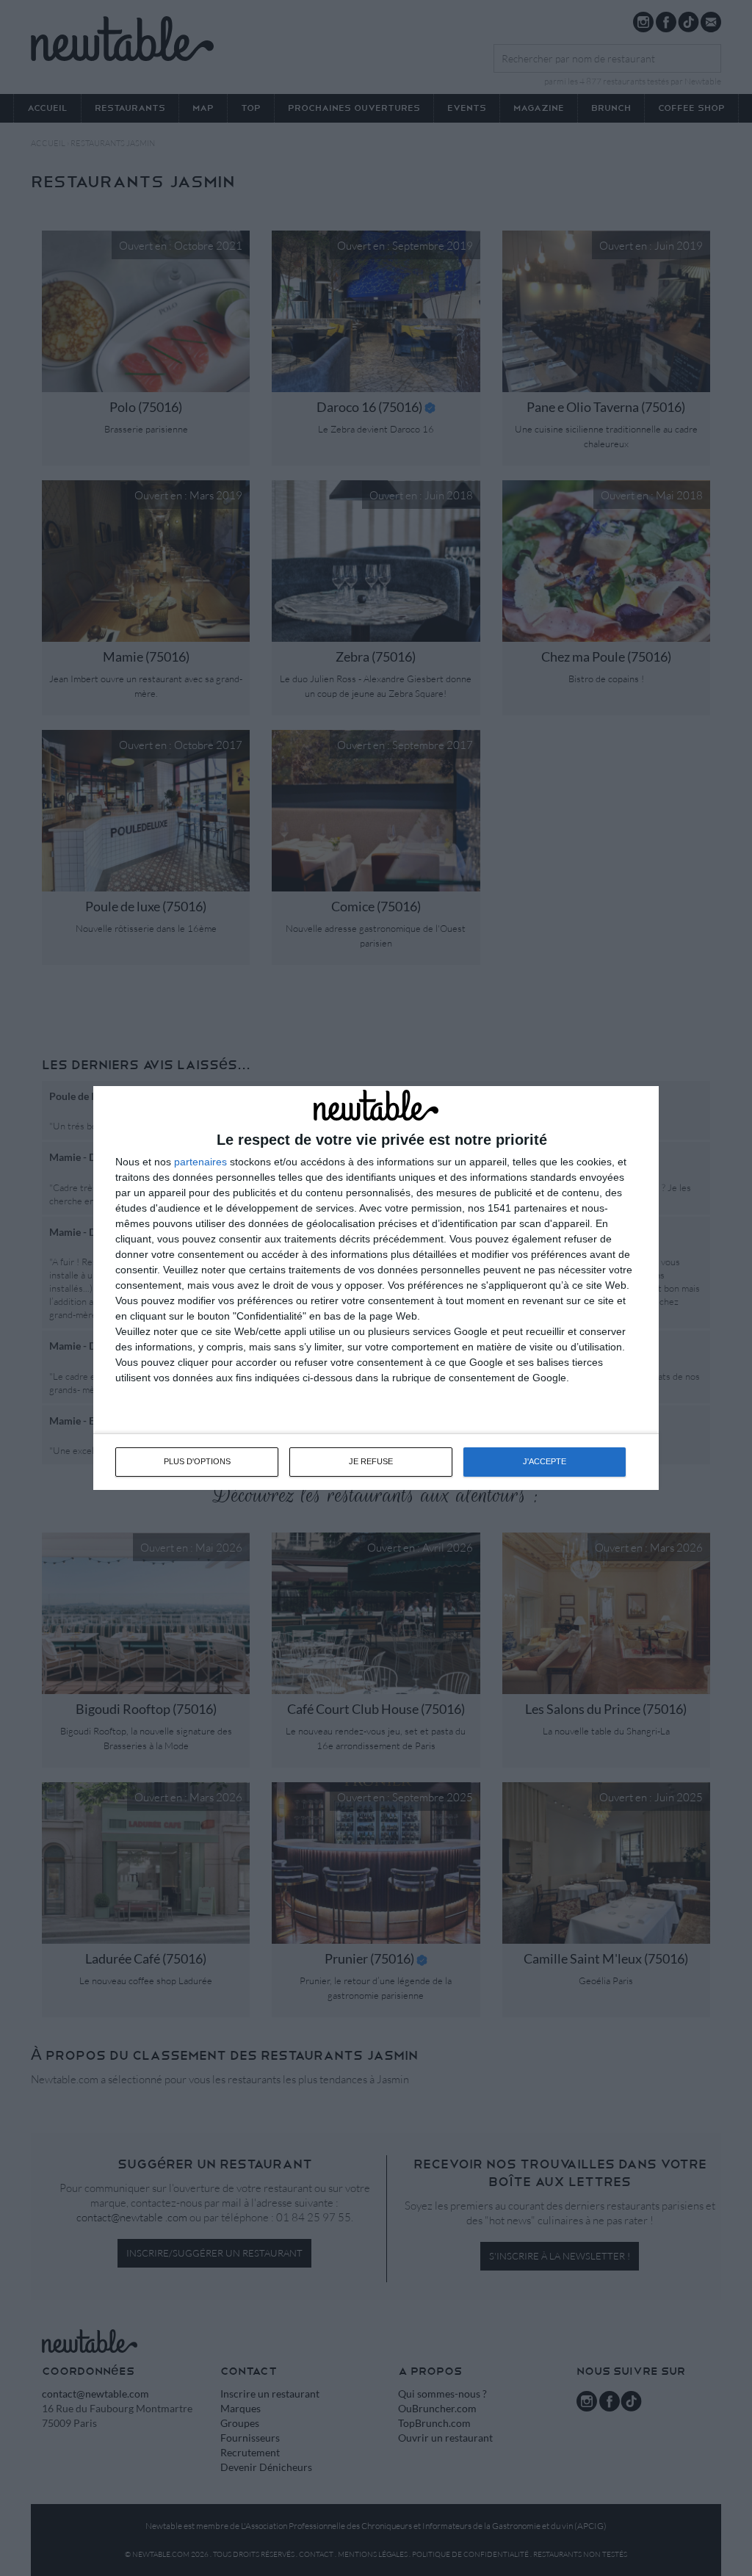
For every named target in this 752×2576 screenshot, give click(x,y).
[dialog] (376, 1288)
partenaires (200, 1162)
